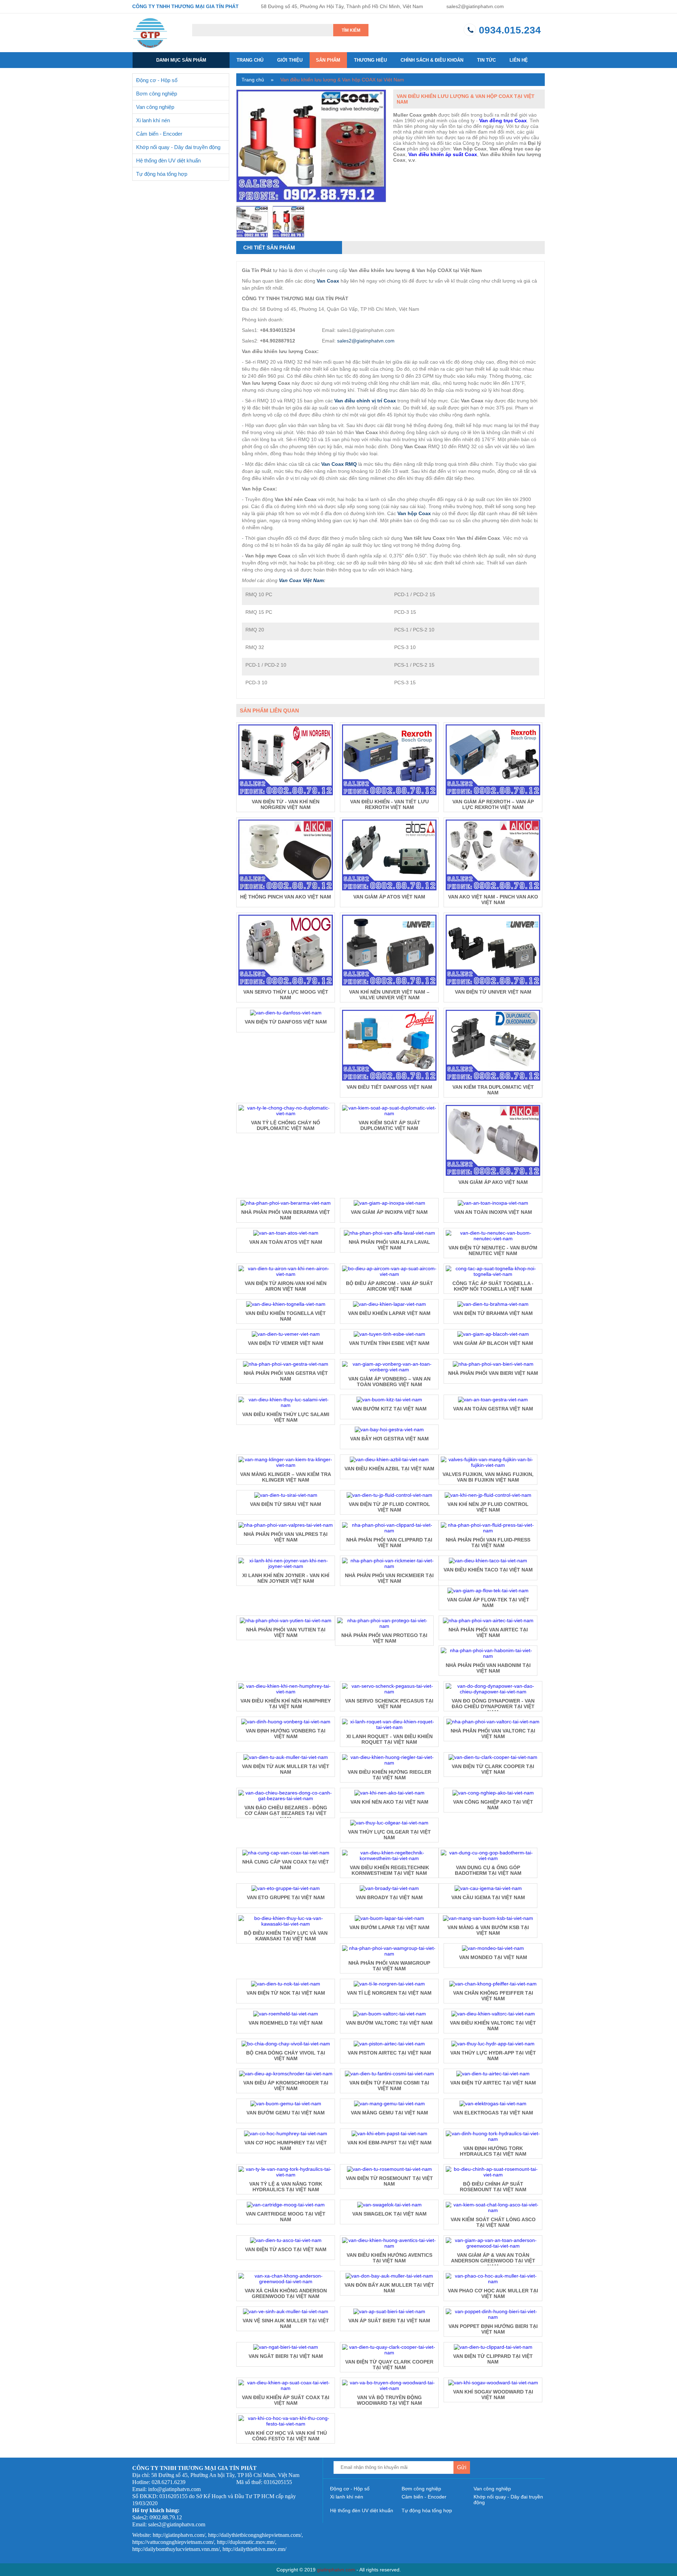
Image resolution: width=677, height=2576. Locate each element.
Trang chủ (250, 60)
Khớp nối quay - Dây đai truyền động (178, 147)
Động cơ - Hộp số (157, 80)
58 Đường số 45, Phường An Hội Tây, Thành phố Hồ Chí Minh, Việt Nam (342, 6)
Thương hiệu (370, 60)
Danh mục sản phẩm (181, 60)
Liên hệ (519, 60)
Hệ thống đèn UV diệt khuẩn (168, 160)
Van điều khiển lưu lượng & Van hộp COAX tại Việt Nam (342, 80)
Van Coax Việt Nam (301, 580)
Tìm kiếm (351, 30)
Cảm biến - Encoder (159, 134)
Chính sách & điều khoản (432, 60)
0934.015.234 (510, 30)
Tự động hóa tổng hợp (162, 174)
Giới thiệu (290, 60)
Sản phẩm (328, 60)
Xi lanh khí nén (153, 120)
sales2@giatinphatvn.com (475, 6)
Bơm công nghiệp (157, 94)
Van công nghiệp (155, 107)
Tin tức (486, 60)
